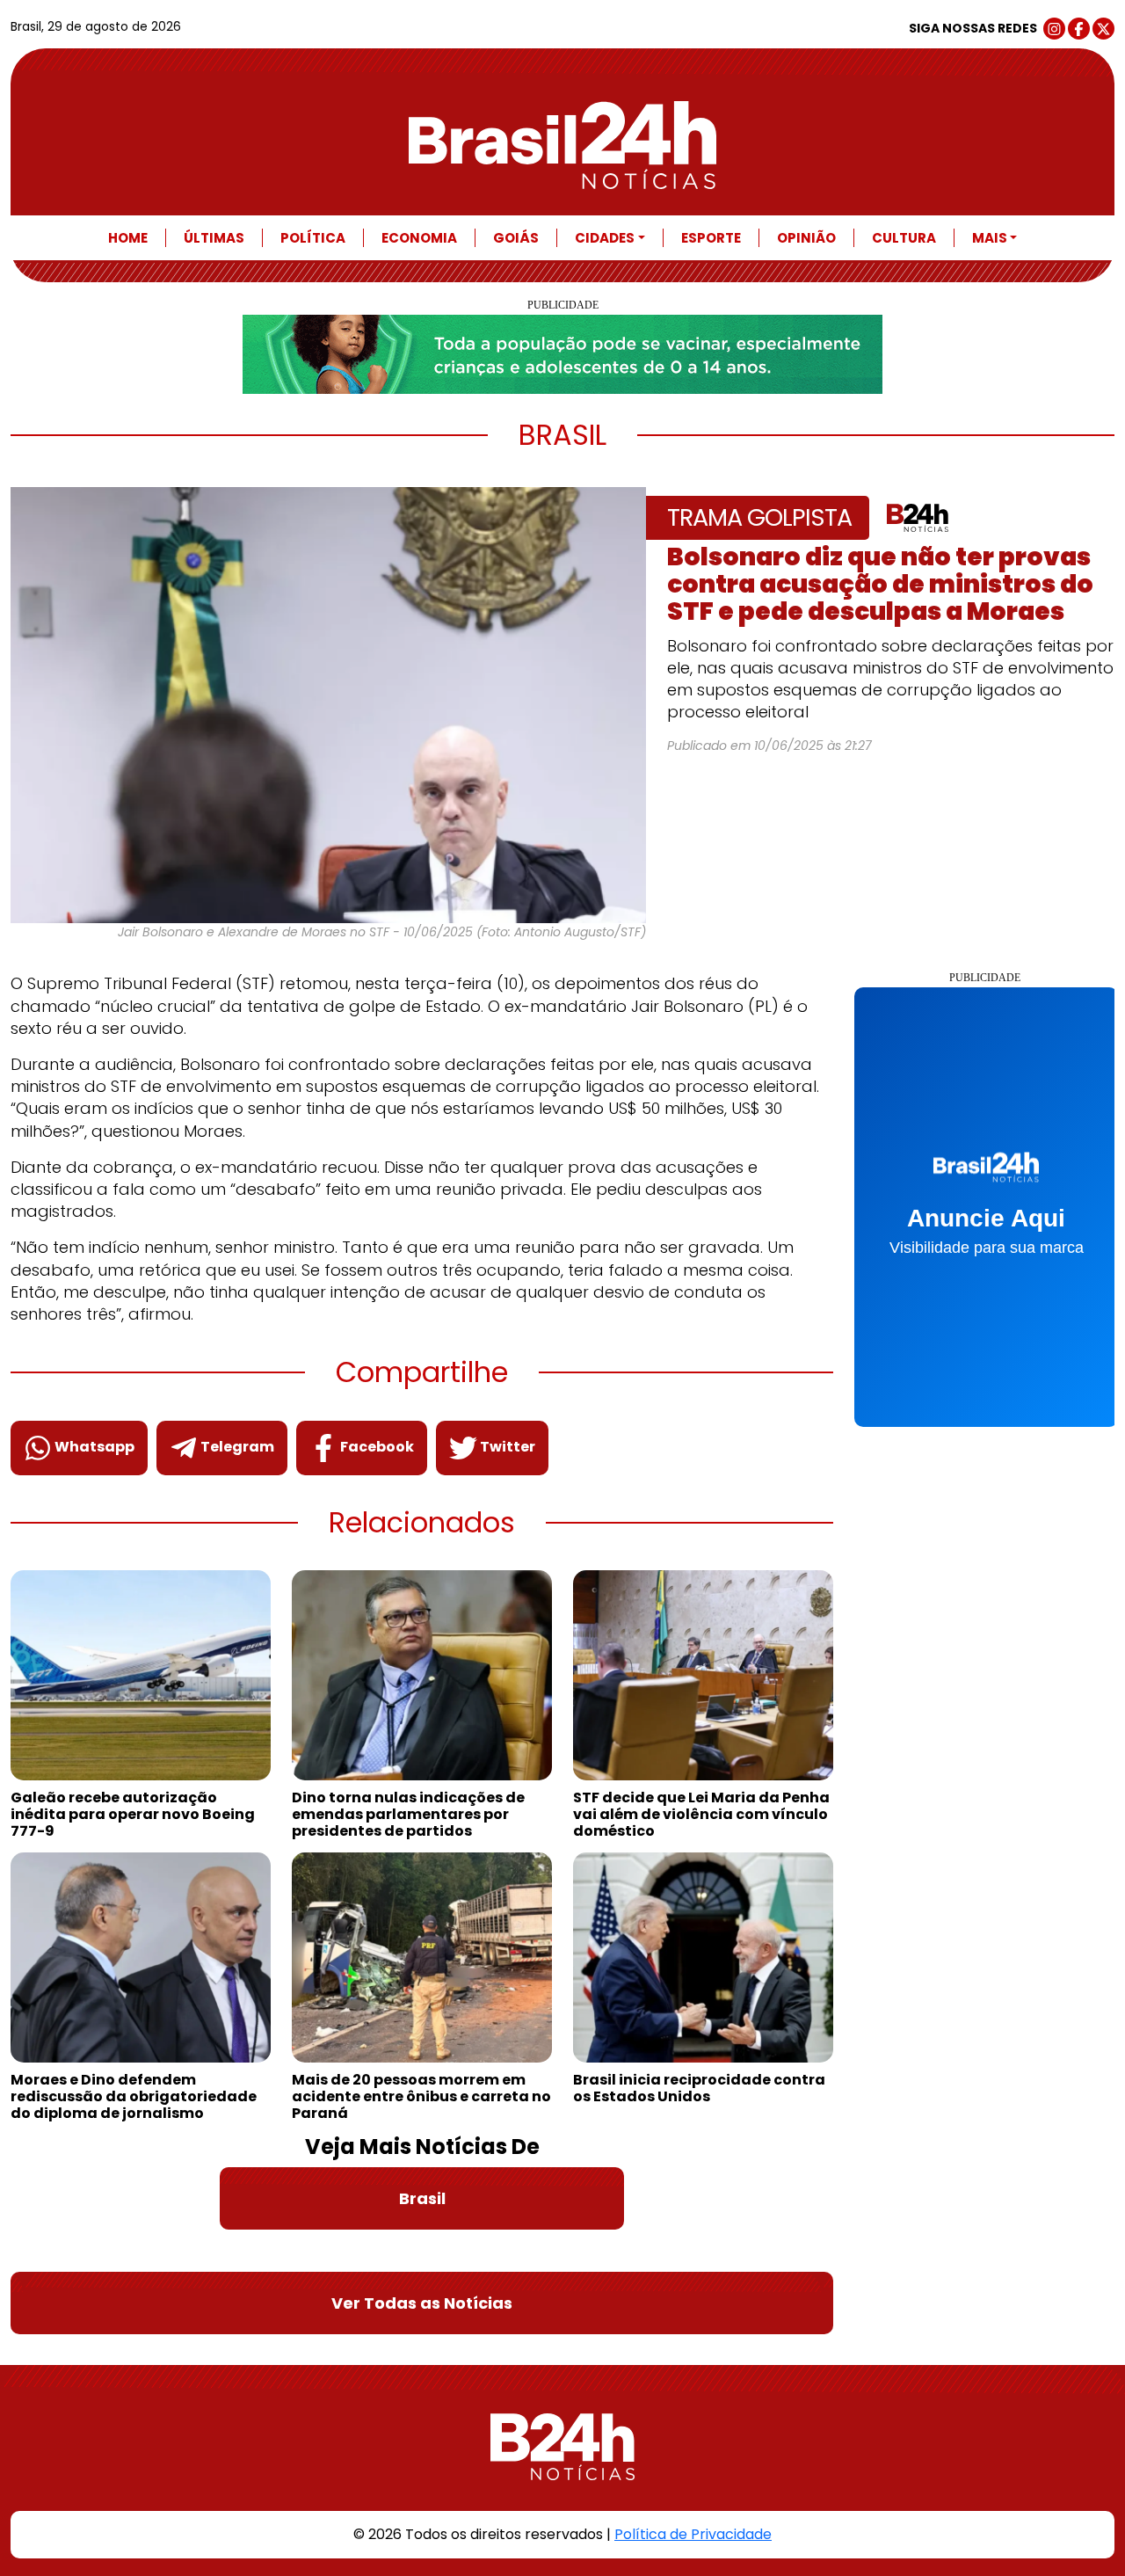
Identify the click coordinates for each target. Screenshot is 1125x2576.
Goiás (516, 238)
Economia (419, 238)
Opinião (806, 238)
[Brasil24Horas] (562, 145)
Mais (990, 238)
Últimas (214, 238)
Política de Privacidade (693, 2534)
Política (313, 238)
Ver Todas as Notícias (422, 2303)
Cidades (605, 238)
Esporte (711, 238)
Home (128, 238)
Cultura (904, 238)
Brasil (422, 2198)
